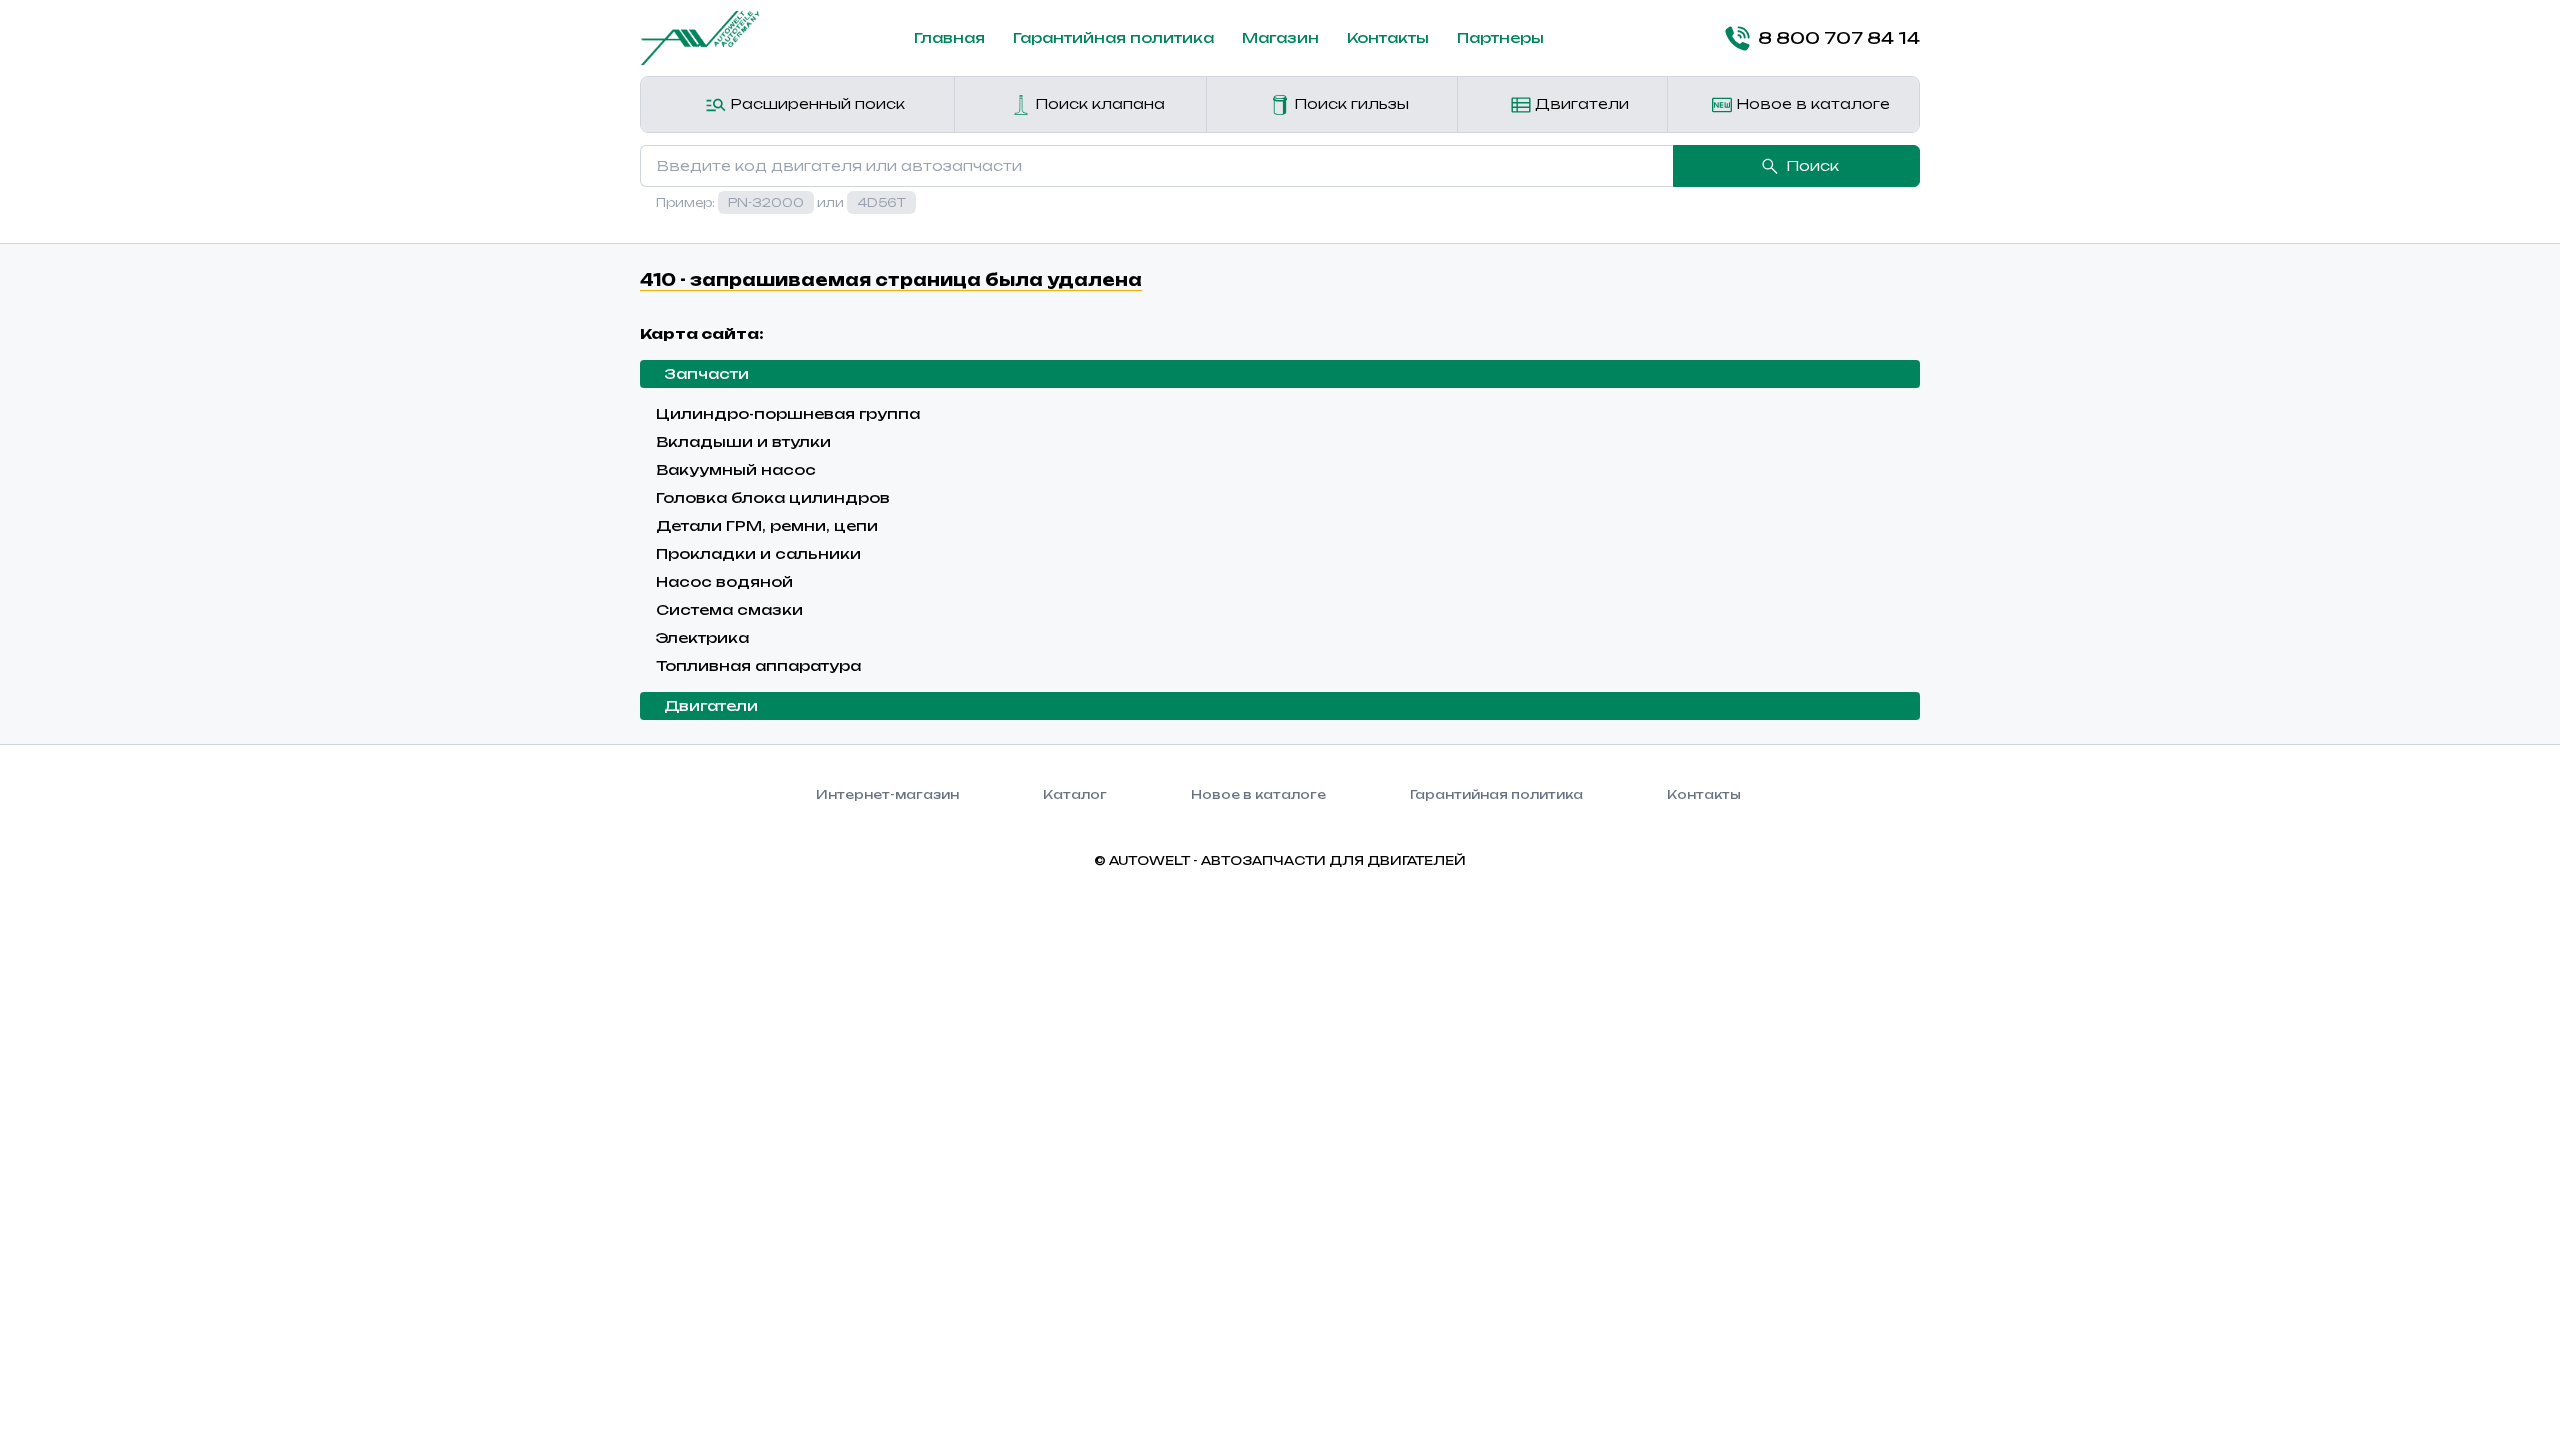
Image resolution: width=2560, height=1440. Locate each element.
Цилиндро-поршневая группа (788, 413)
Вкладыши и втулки (743, 441)
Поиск (1812, 165)
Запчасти (706, 373)
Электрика (702, 637)
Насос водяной (724, 581)
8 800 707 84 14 (1839, 38)
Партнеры (1500, 37)
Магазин (1280, 37)
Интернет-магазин (887, 794)
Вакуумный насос (736, 469)
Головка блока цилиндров (773, 497)
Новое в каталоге (1811, 103)
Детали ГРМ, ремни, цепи (767, 525)
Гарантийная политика (1113, 37)
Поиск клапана (1098, 103)
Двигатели (1580, 103)
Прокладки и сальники (758, 553)
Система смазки (729, 609)
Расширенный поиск (815, 103)
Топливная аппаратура (758, 665)
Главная (949, 37)
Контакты (1388, 37)
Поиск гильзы (1349, 103)
